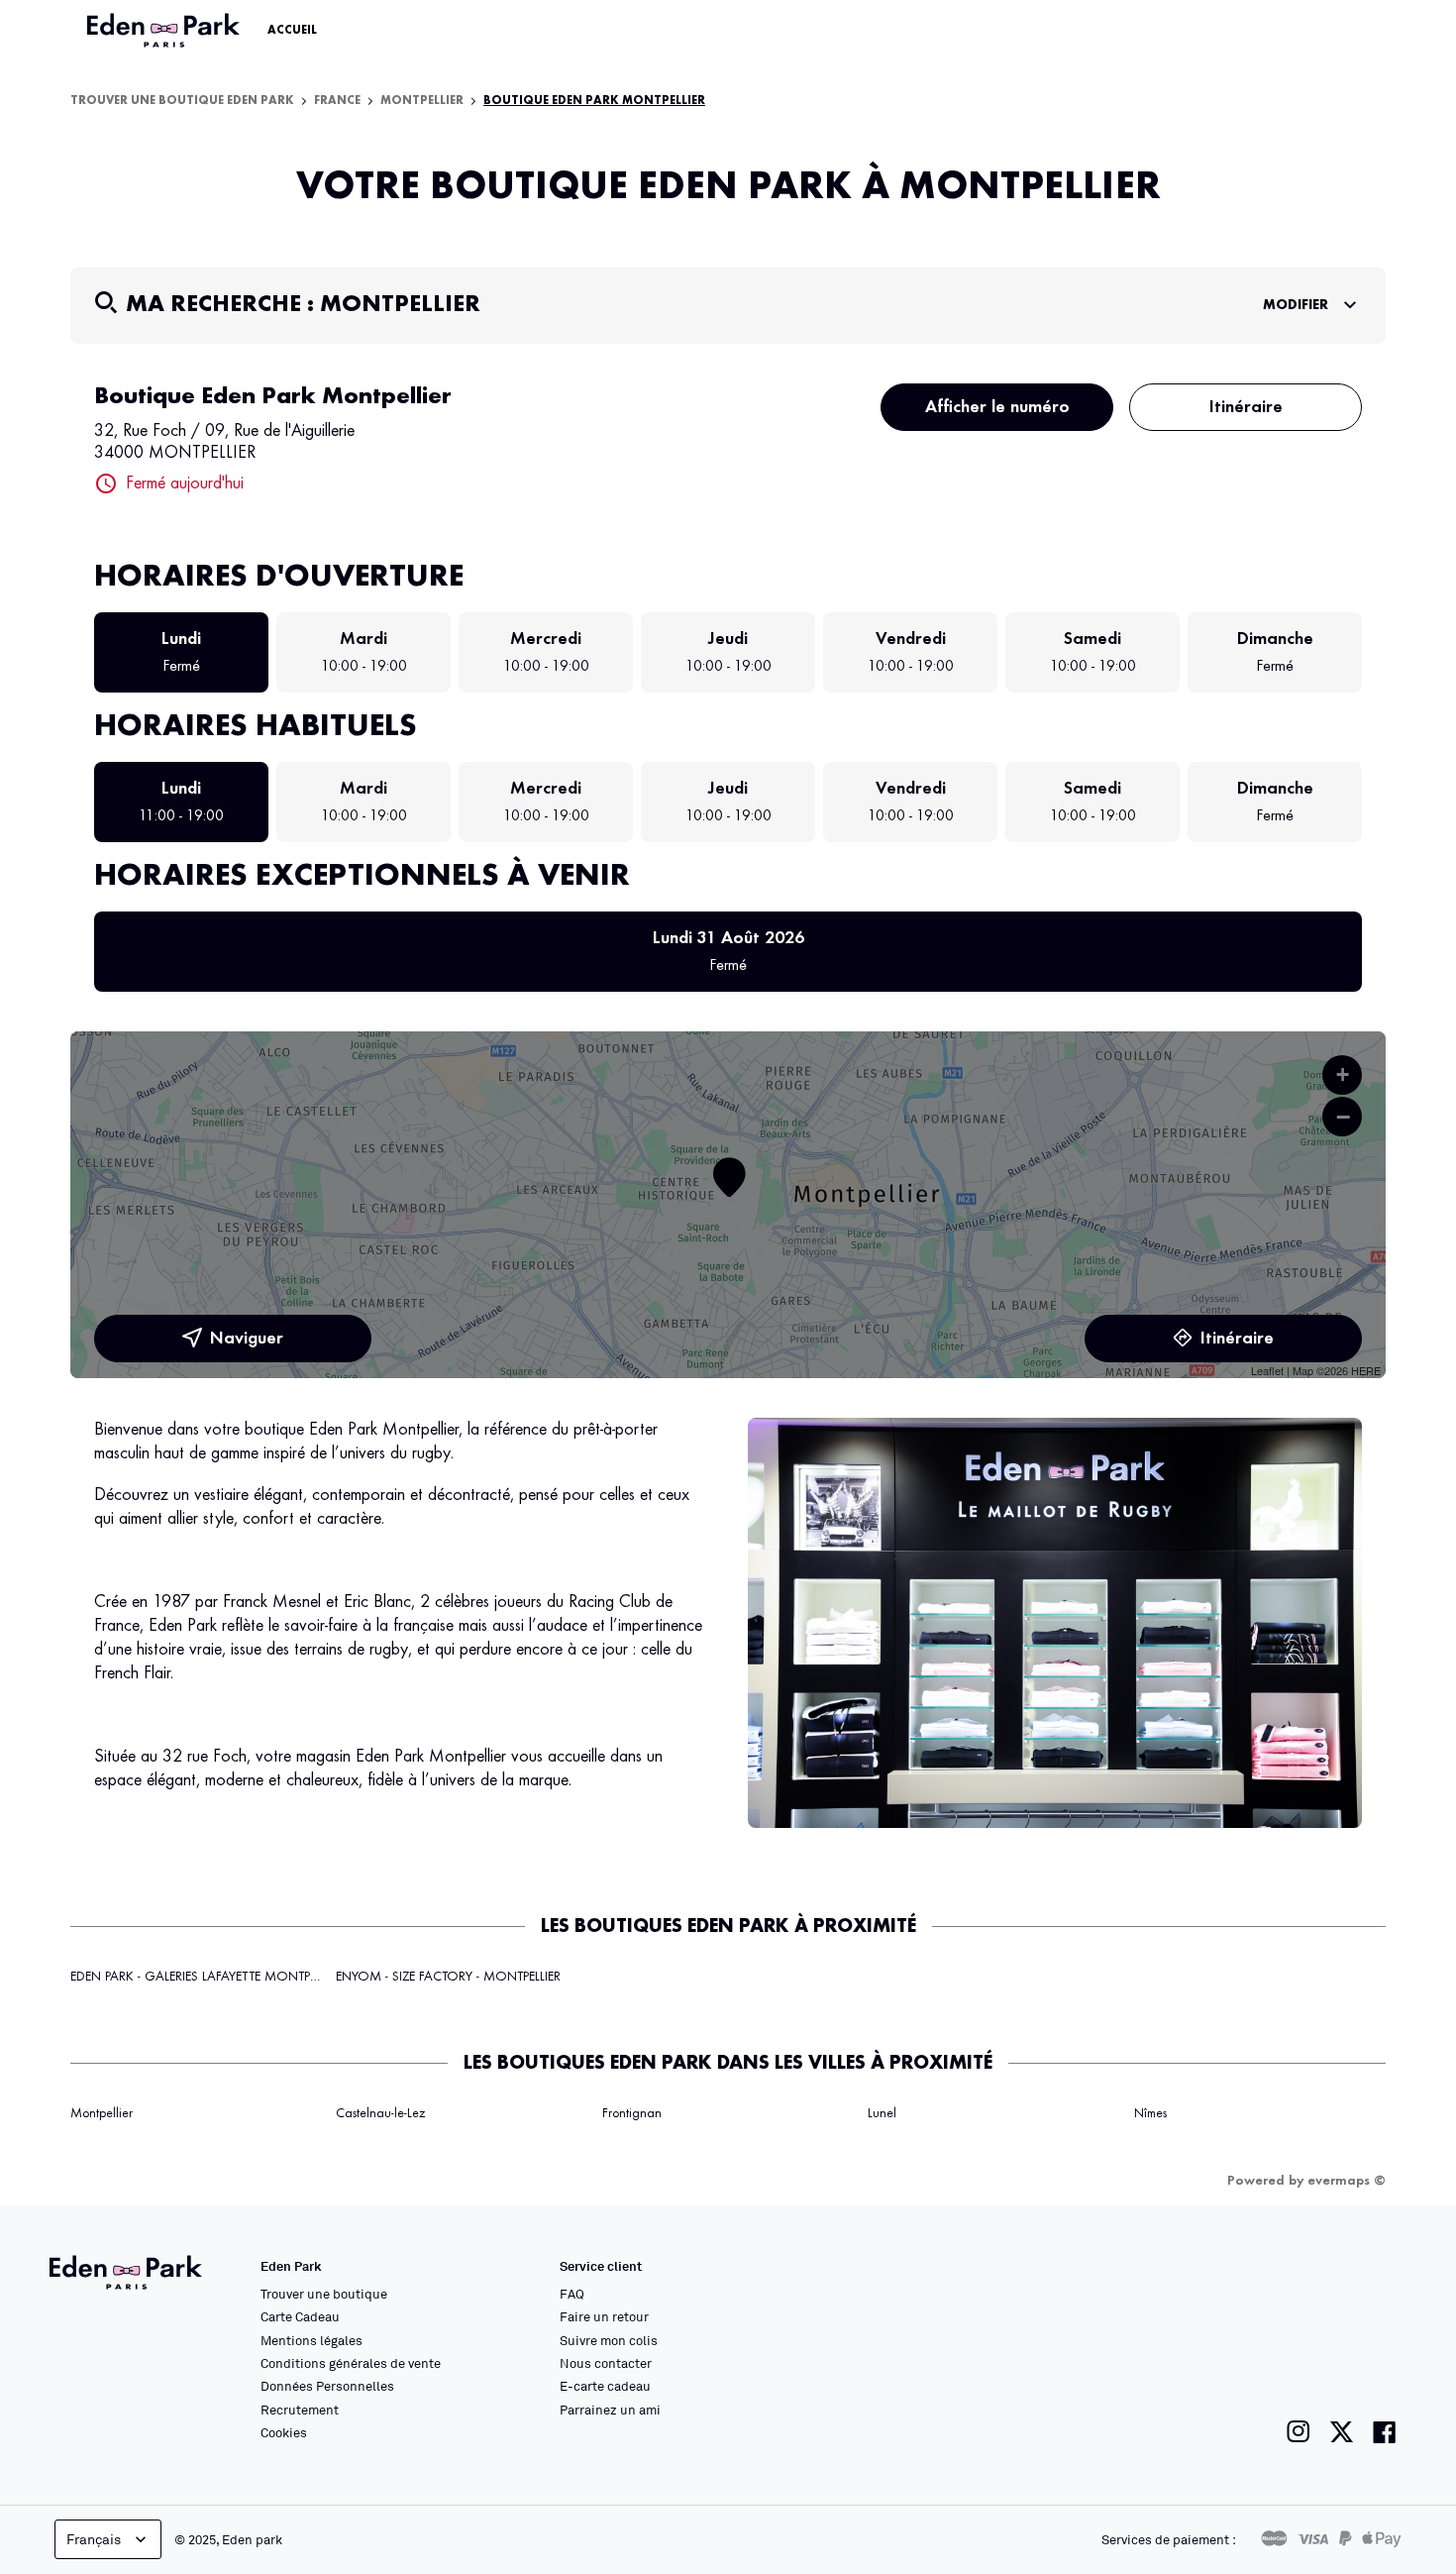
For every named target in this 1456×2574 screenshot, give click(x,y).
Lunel (882, 2113)
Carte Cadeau (300, 2316)
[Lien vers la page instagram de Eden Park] (1299, 2432)
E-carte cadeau (605, 2386)
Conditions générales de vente (351, 2363)
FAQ (572, 2294)
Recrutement (300, 2410)
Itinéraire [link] (1246, 407)
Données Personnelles (327, 2386)
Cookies (284, 2432)
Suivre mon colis (609, 2340)
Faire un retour (604, 2316)
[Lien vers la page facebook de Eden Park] (1385, 2432)
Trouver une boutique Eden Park (182, 101)
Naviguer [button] (247, 1339)
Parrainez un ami (610, 2410)
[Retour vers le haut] (1381, 2360)
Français (94, 2539)
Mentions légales (312, 2340)
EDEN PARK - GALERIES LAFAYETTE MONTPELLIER (206, 1977)
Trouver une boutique (324, 2294)
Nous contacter (606, 2363)
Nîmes (1150, 2113)
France (337, 101)
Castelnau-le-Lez (380, 2113)
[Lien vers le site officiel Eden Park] (165, 31)
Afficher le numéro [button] (997, 407)
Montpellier (422, 101)
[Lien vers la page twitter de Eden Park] (1342, 2432)
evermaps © (1347, 2181)
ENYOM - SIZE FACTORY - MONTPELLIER (448, 1977)
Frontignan (632, 2113)
